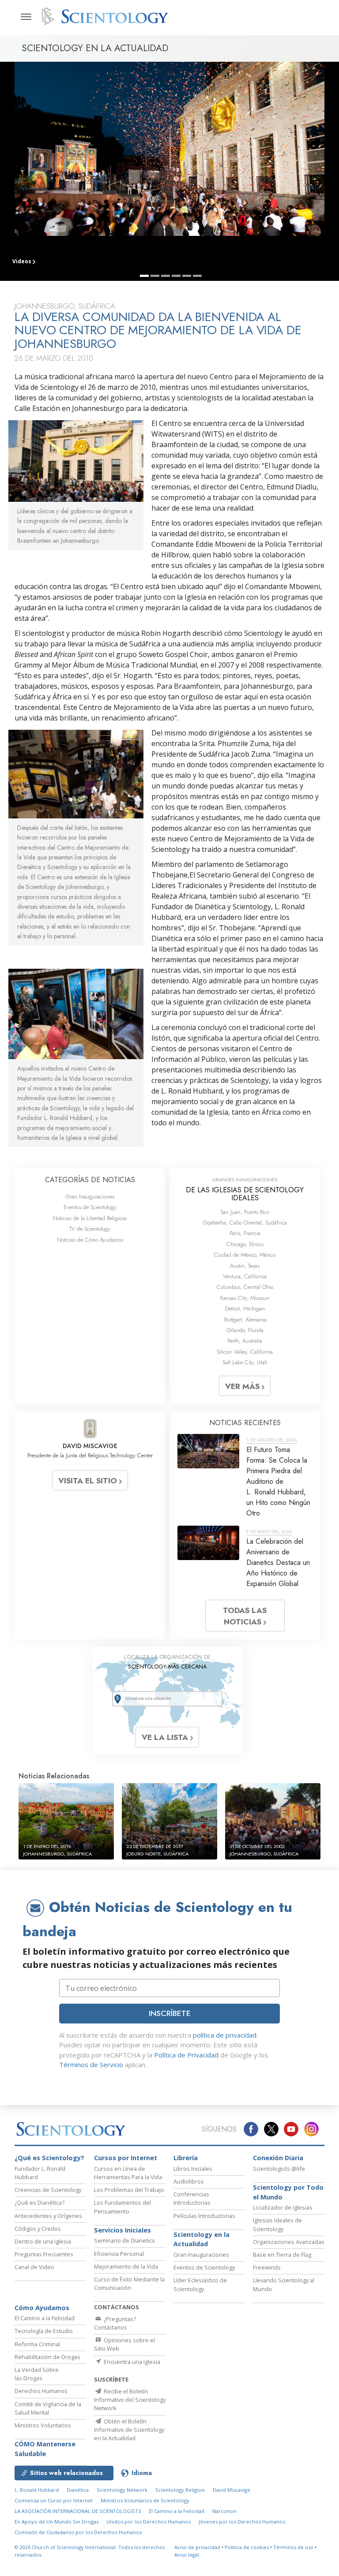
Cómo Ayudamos (42, 2308)
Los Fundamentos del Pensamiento (122, 2207)
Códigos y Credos (38, 2229)
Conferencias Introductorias (192, 2198)
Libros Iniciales (193, 2169)
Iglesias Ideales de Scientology (277, 2224)
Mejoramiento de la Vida (126, 2266)
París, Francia (245, 1233)
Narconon (224, 2511)
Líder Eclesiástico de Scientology (200, 2284)
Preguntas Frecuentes (44, 2254)
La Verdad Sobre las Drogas (37, 2374)
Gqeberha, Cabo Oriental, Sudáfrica (245, 1223)
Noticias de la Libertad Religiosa (90, 1218)
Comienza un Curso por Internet (54, 2500)
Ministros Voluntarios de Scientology (145, 2500)
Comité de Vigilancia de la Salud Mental (48, 2408)
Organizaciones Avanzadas (289, 2242)
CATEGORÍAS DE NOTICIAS (90, 1180)
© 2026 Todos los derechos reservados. (90, 2551)
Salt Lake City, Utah (245, 1362)
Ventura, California (245, 1276)
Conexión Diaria (278, 2158)
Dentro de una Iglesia (43, 2241)
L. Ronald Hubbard (37, 2490)
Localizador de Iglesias (283, 2207)
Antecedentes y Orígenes (48, 2216)
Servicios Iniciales (122, 2230)
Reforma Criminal (37, 2344)
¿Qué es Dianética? (40, 2203)
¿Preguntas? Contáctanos (115, 2323)
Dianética (78, 2490)
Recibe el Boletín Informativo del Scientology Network (130, 2400)
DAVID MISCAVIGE (90, 1446)
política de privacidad (225, 2035)
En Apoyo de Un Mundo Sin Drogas (56, 2522)
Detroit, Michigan (245, 1309)
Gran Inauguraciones (90, 1197)
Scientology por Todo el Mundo (288, 2192)
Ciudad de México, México (245, 1255)
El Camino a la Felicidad (45, 2318)
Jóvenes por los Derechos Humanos (242, 2522)
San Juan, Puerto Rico (245, 1212)
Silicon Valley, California (245, 1352)
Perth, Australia (245, 1341)
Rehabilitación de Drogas (47, 2357)
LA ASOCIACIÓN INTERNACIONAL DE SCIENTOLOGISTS (79, 2511)
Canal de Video (34, 2267)
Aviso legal (187, 2555)
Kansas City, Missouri (245, 1298)
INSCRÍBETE (170, 2013)
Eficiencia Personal (119, 2254)
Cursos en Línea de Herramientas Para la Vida (128, 2173)
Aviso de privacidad (197, 2547)
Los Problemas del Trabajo (129, 2190)
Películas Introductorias (204, 2216)
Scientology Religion (180, 2490)
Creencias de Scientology (48, 2190)
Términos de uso (293, 2547)
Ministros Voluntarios (43, 2425)
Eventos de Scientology (90, 1207)
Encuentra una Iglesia (131, 2362)
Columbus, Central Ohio (245, 1287)
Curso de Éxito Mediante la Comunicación (129, 2283)
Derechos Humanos (41, 2391)
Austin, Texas (245, 1266)
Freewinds (267, 2267)
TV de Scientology (90, 1229)
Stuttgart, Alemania (245, 1320)
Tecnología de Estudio (44, 2331)
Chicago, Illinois (245, 1244)
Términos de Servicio (91, 2065)
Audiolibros (189, 2181)
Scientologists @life (279, 2169)
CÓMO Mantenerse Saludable (45, 2449)
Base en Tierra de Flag (282, 2255)
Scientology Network (122, 2490)
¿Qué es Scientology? (49, 2158)
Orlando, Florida (245, 1330)
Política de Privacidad (186, 2055)
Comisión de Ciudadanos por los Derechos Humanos (78, 2532)
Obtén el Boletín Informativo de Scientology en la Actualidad (129, 2430)
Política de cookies (247, 2547)
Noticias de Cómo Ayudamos (90, 1240)
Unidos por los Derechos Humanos (149, 2522)
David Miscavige (232, 2490)
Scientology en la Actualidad (202, 2239)
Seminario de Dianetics (124, 2240)
